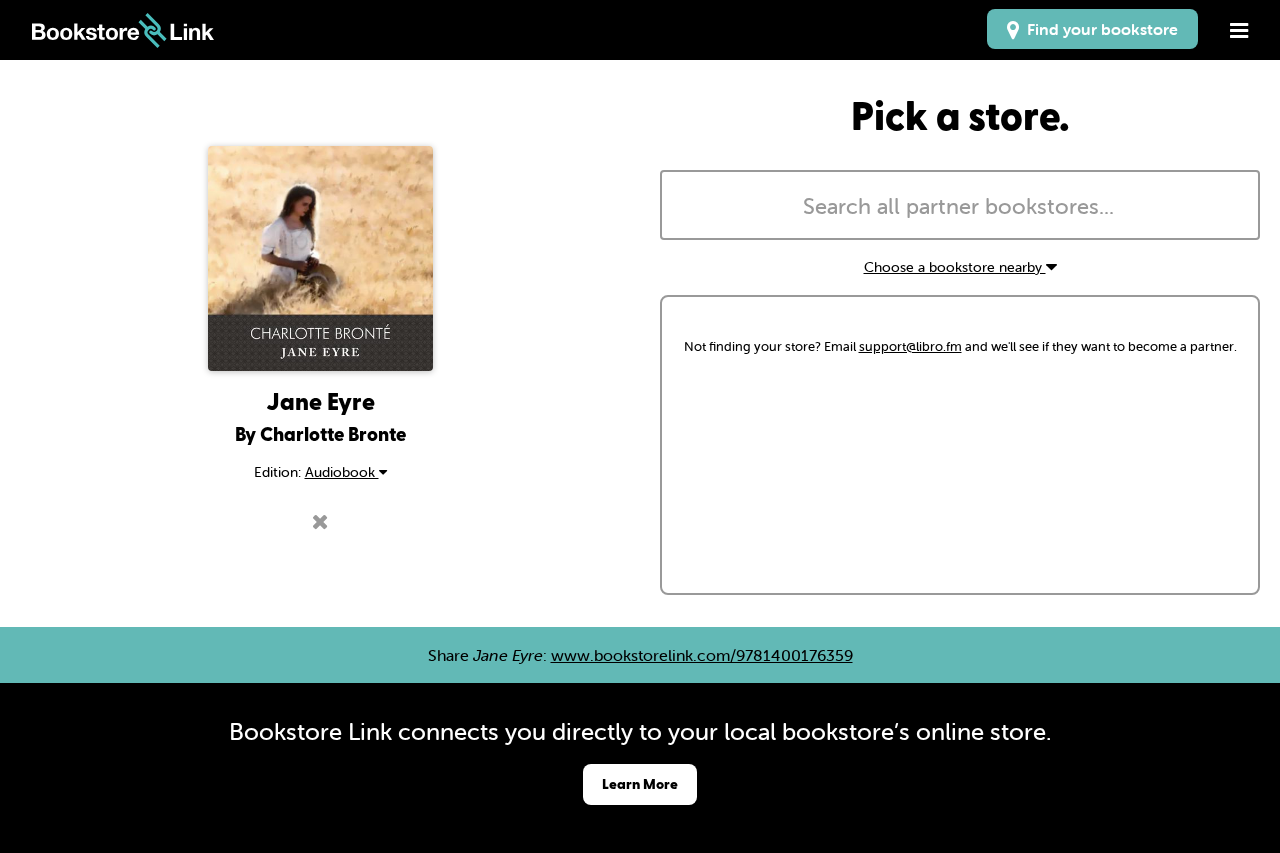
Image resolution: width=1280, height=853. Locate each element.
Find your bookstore (1098, 29)
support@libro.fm (910, 346)
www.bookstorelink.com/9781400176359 (702, 655)
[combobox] (960, 205)
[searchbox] (960, 207)
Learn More (640, 783)
